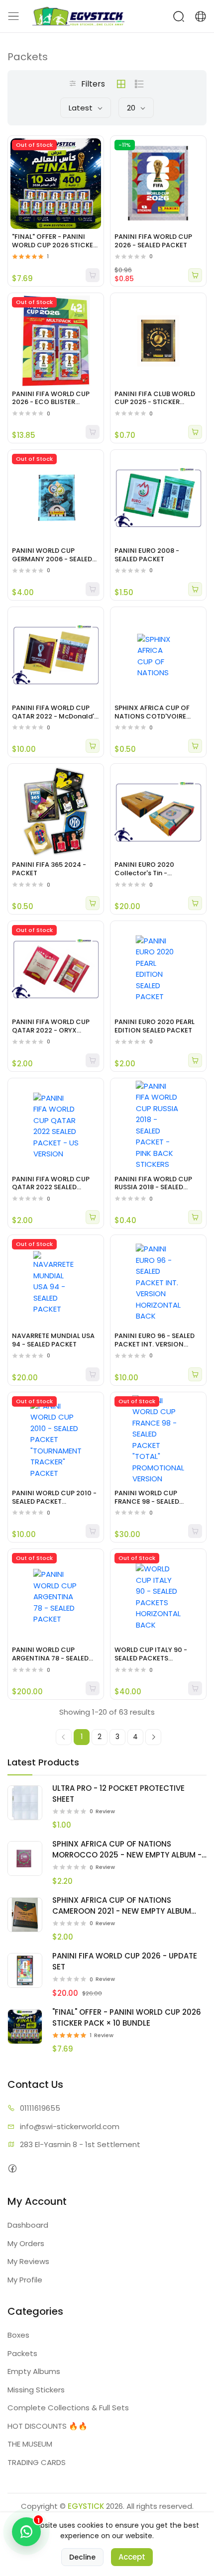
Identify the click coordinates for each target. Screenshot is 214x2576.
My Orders (26, 2243)
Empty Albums (34, 2371)
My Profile (25, 2280)
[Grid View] (121, 84)
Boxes (18, 2335)
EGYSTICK (86, 2506)
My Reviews (28, 2261)
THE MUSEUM (30, 2444)
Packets (22, 2353)
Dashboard (28, 2225)
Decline (82, 2557)
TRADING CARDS (37, 2462)
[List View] (139, 84)
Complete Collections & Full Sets (68, 2408)
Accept (132, 2557)
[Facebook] (12, 2168)
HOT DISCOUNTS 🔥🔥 (48, 2426)
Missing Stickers (36, 2390)
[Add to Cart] (195, 275)
